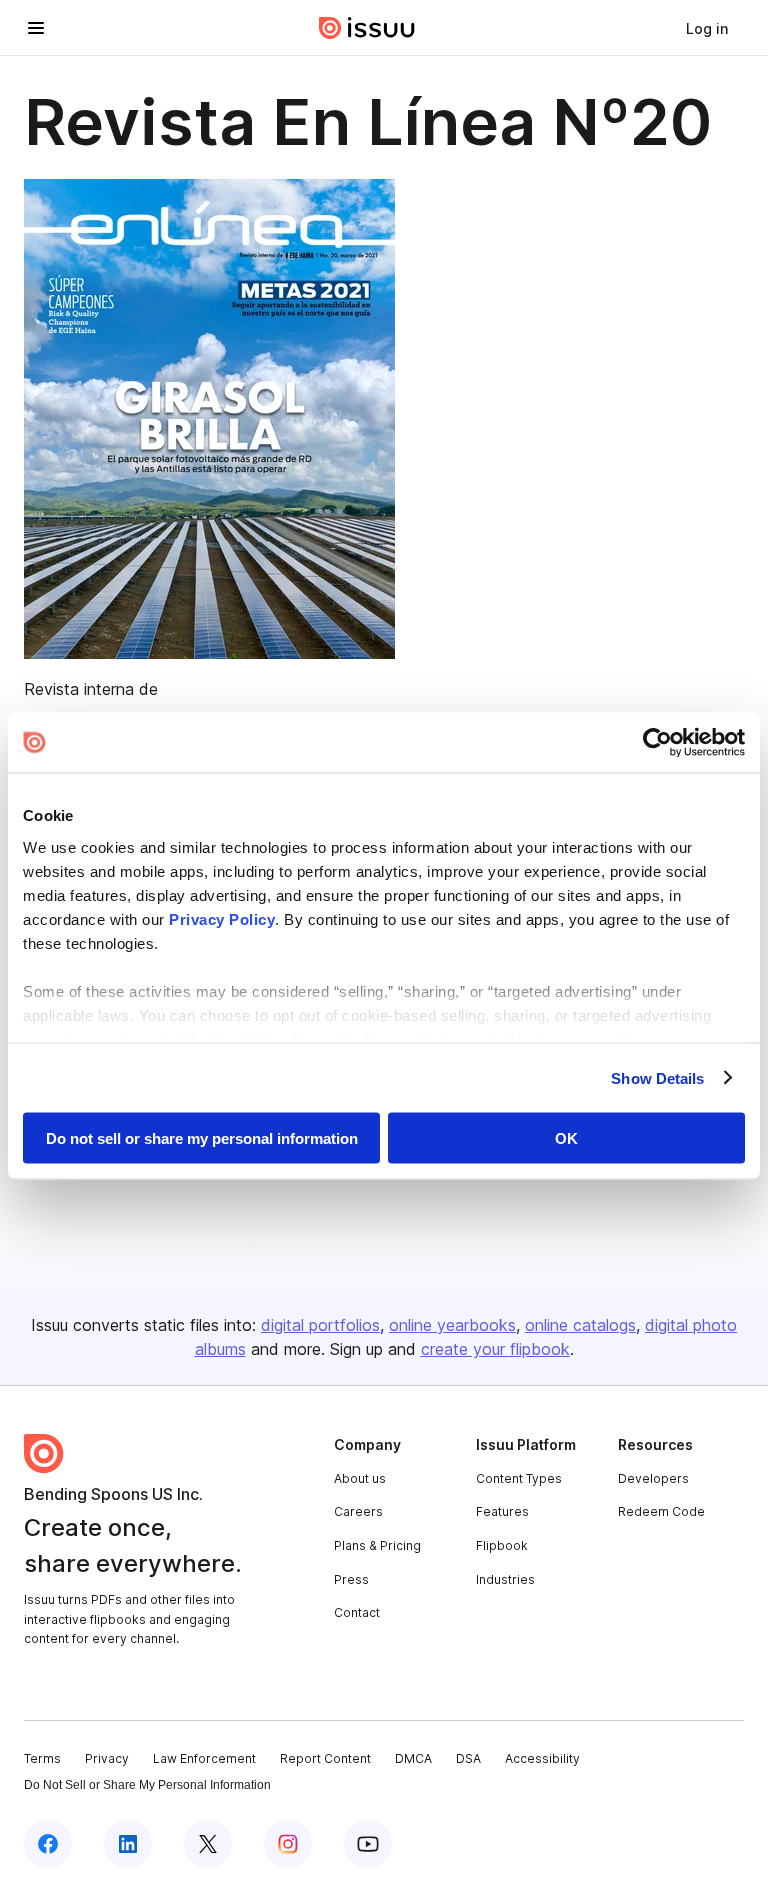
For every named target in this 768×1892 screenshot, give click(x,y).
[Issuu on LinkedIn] (128, 1844)
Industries (505, 1579)
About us (360, 1478)
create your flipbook (495, 1349)
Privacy (107, 1758)
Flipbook (502, 1545)
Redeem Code (661, 1511)
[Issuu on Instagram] (288, 1844)
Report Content (325, 1758)
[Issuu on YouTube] (368, 1844)
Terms (42, 1758)
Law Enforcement (204, 1758)
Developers (653, 1478)
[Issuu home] (367, 28)
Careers (358, 1511)
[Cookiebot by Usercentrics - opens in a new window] (657, 743)
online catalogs (580, 1325)
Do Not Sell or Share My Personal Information (147, 1785)
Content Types (519, 1478)
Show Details (657, 1077)
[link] (707, 28)
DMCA (413, 1758)
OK (566, 1138)
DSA (468, 1758)
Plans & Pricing (377, 1545)
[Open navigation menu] (36, 28)
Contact (357, 1612)
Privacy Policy (222, 918)
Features (502, 1511)
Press (351, 1579)
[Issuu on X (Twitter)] (208, 1844)
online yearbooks (452, 1325)
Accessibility (542, 1758)
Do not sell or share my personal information (202, 1138)
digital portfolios (320, 1325)
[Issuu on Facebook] (48, 1844)
